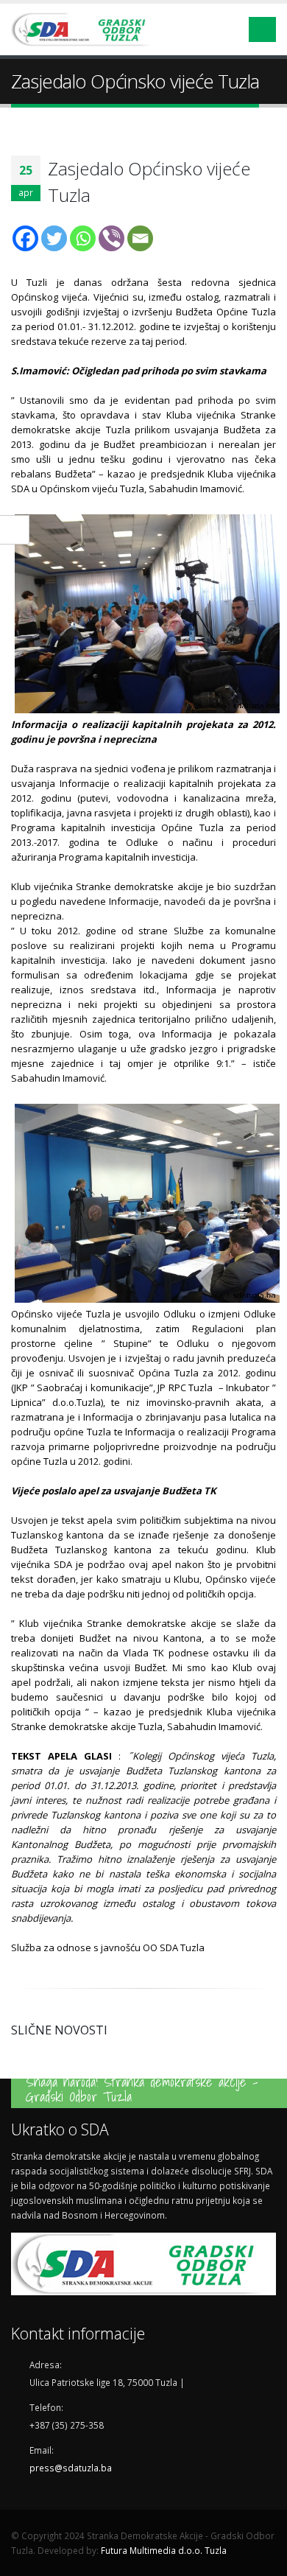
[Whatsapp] (83, 238)
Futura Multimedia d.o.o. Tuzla (164, 2550)
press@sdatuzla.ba (71, 2468)
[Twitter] (54, 238)
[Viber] (111, 238)
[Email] (140, 238)
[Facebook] (25, 238)
